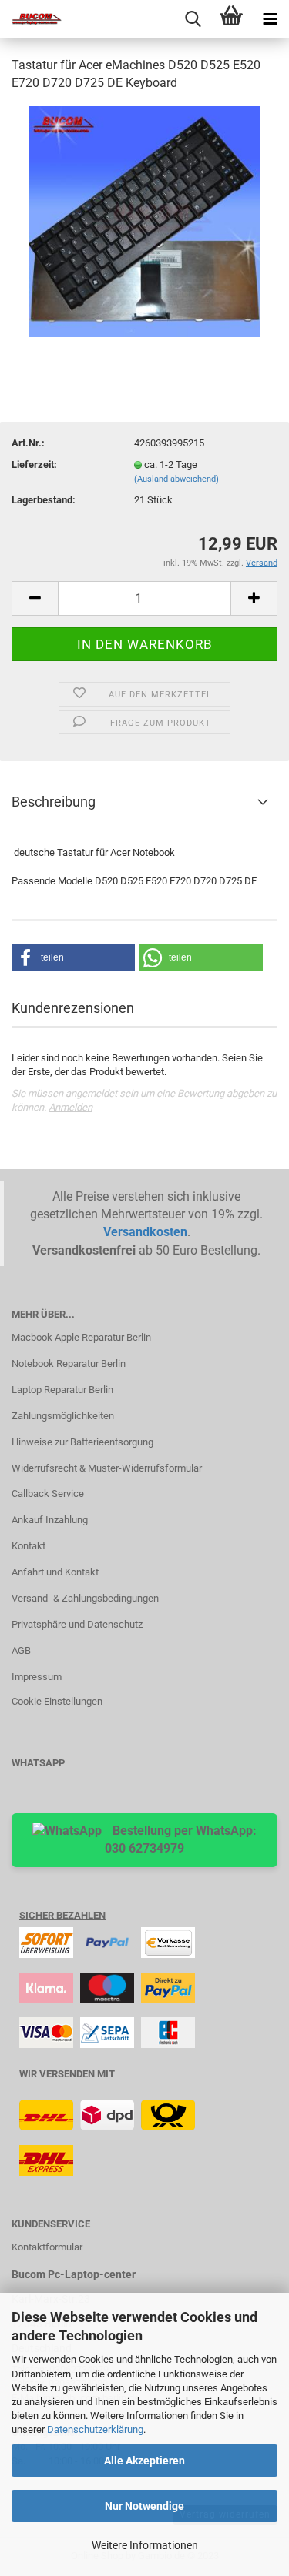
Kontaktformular (47, 2247)
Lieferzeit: (34, 464)
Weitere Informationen (145, 2545)
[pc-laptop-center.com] (31, 19)
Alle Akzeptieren (144, 2461)
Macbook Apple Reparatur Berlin (81, 1337)
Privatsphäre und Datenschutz (77, 1624)
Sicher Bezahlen (62, 1915)
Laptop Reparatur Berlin (62, 1390)
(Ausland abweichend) (176, 479)
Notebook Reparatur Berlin (69, 1363)
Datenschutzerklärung (95, 2429)
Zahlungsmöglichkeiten (63, 1416)
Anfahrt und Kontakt (55, 1572)
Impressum (37, 1677)
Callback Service (48, 1493)
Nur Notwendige (144, 2506)
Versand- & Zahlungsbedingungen (85, 1598)
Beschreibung (54, 802)
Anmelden (71, 1107)
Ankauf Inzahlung (50, 1520)
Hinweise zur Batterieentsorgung (82, 1442)
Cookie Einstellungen (57, 1701)
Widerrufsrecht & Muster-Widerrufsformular (107, 1468)
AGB (21, 1651)
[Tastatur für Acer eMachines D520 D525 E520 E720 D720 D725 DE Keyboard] (145, 221)
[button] (73, 958)
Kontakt (29, 1546)
